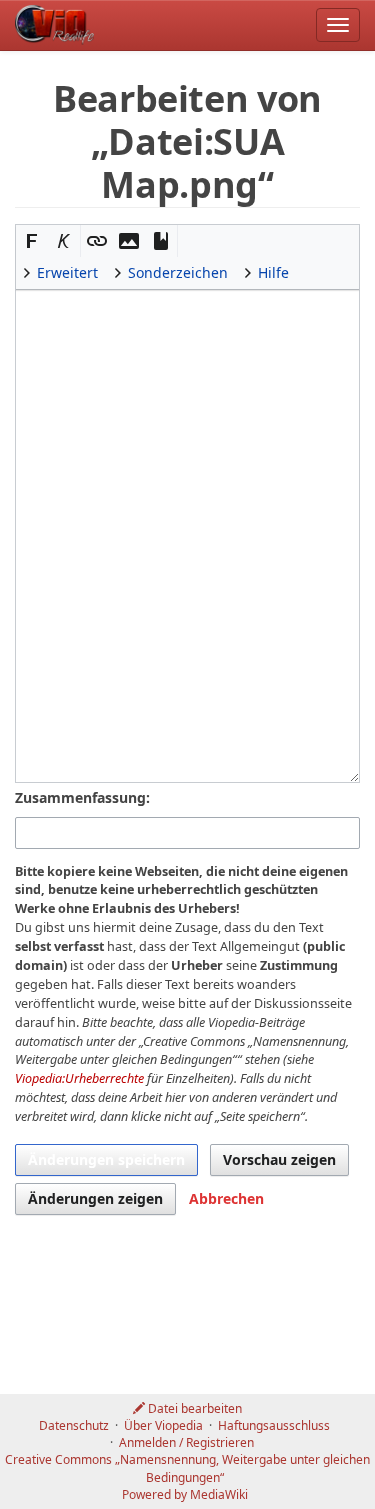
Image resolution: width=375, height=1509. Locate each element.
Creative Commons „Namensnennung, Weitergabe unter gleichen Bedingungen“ (187, 1468)
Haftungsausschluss (274, 1425)
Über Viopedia (163, 1425)
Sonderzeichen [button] (178, 272)
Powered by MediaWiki (185, 1494)
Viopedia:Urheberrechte (79, 1078)
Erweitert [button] (67, 272)
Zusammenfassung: (82, 797)
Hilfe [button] (273, 272)
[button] (32, 241)
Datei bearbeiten (193, 1408)
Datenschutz (74, 1425)
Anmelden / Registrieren (186, 1442)
